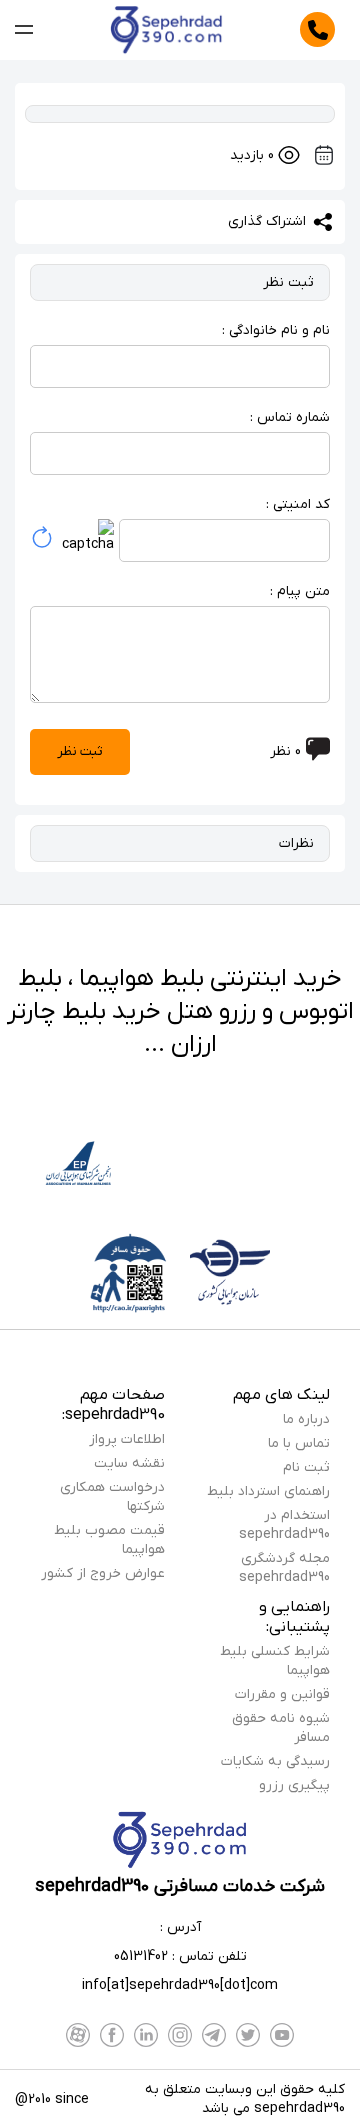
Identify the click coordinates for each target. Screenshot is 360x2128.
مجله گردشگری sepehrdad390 (284, 1568)
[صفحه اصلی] (166, 30)
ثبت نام (306, 1467)
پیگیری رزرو (294, 1785)
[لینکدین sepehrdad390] (146, 2035)
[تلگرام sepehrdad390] (214, 2035)
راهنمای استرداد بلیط (268, 1491)
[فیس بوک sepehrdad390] (112, 2035)
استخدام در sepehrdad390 (284, 1525)
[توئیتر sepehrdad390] (248, 2035)
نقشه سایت (129, 1463)
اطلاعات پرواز (127, 1439)
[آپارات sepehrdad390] (78, 2035)
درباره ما (306, 1419)
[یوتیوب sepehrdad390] (282, 2035)
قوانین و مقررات (282, 1694)
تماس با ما (299, 1443)
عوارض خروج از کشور (103, 1573)
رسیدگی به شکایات (275, 1761)
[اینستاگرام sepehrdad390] (180, 2035)
